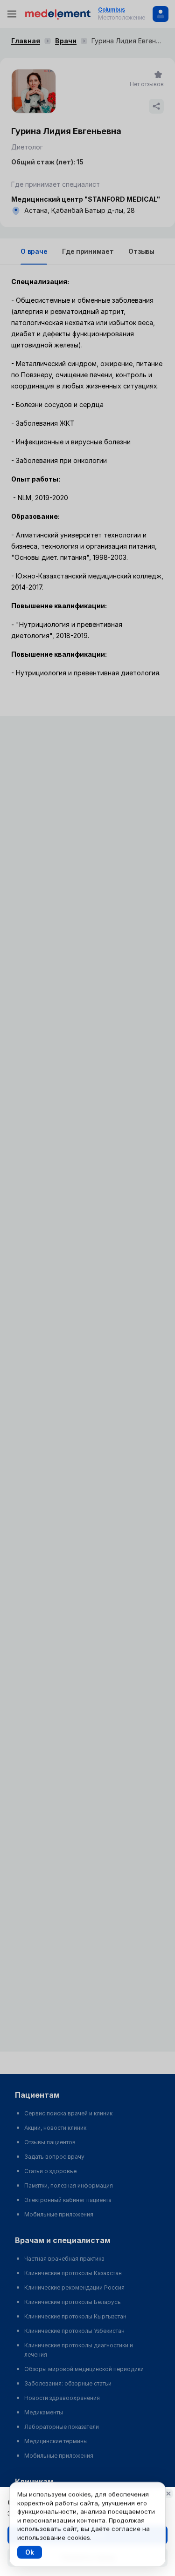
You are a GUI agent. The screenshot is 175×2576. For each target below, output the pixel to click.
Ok (30, 2552)
